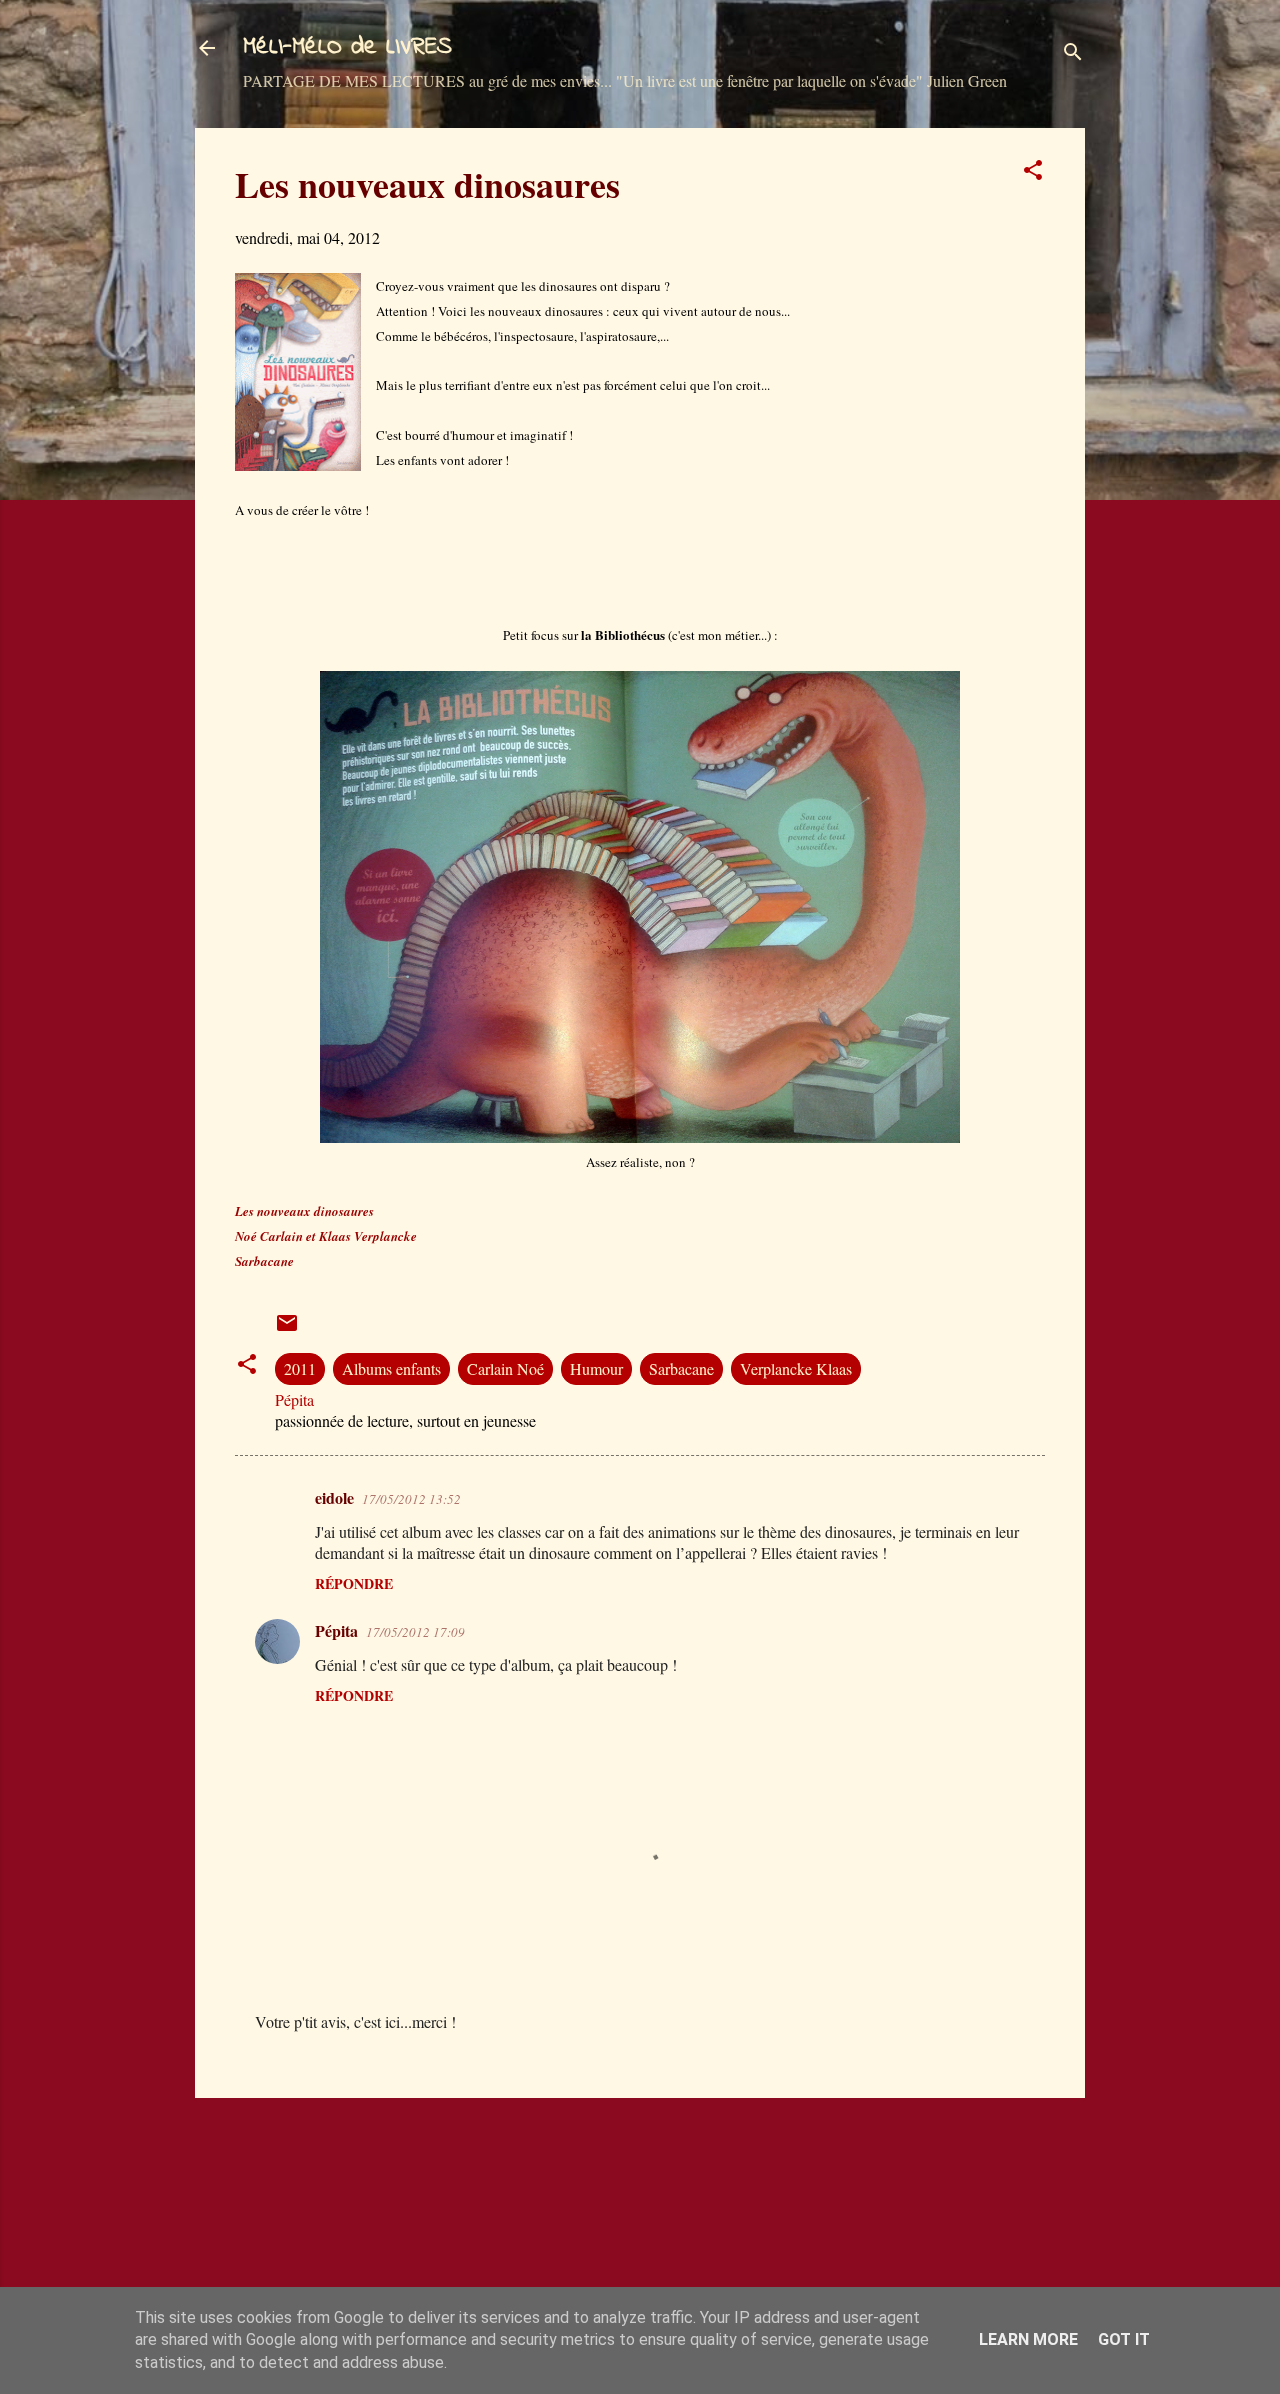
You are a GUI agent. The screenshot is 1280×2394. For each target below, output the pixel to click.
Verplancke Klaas (796, 1368)
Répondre (354, 1583)
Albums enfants (391, 1368)
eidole (334, 1497)
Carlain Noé (505, 1368)
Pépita (336, 1630)
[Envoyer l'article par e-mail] (287, 1328)
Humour (596, 1368)
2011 (300, 1368)
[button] (1033, 173)
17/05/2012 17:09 (415, 1632)
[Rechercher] (1073, 54)
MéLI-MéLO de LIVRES (347, 47)
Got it (1124, 2339)
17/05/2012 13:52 (411, 1499)
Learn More (1028, 2339)
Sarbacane (681, 1368)
